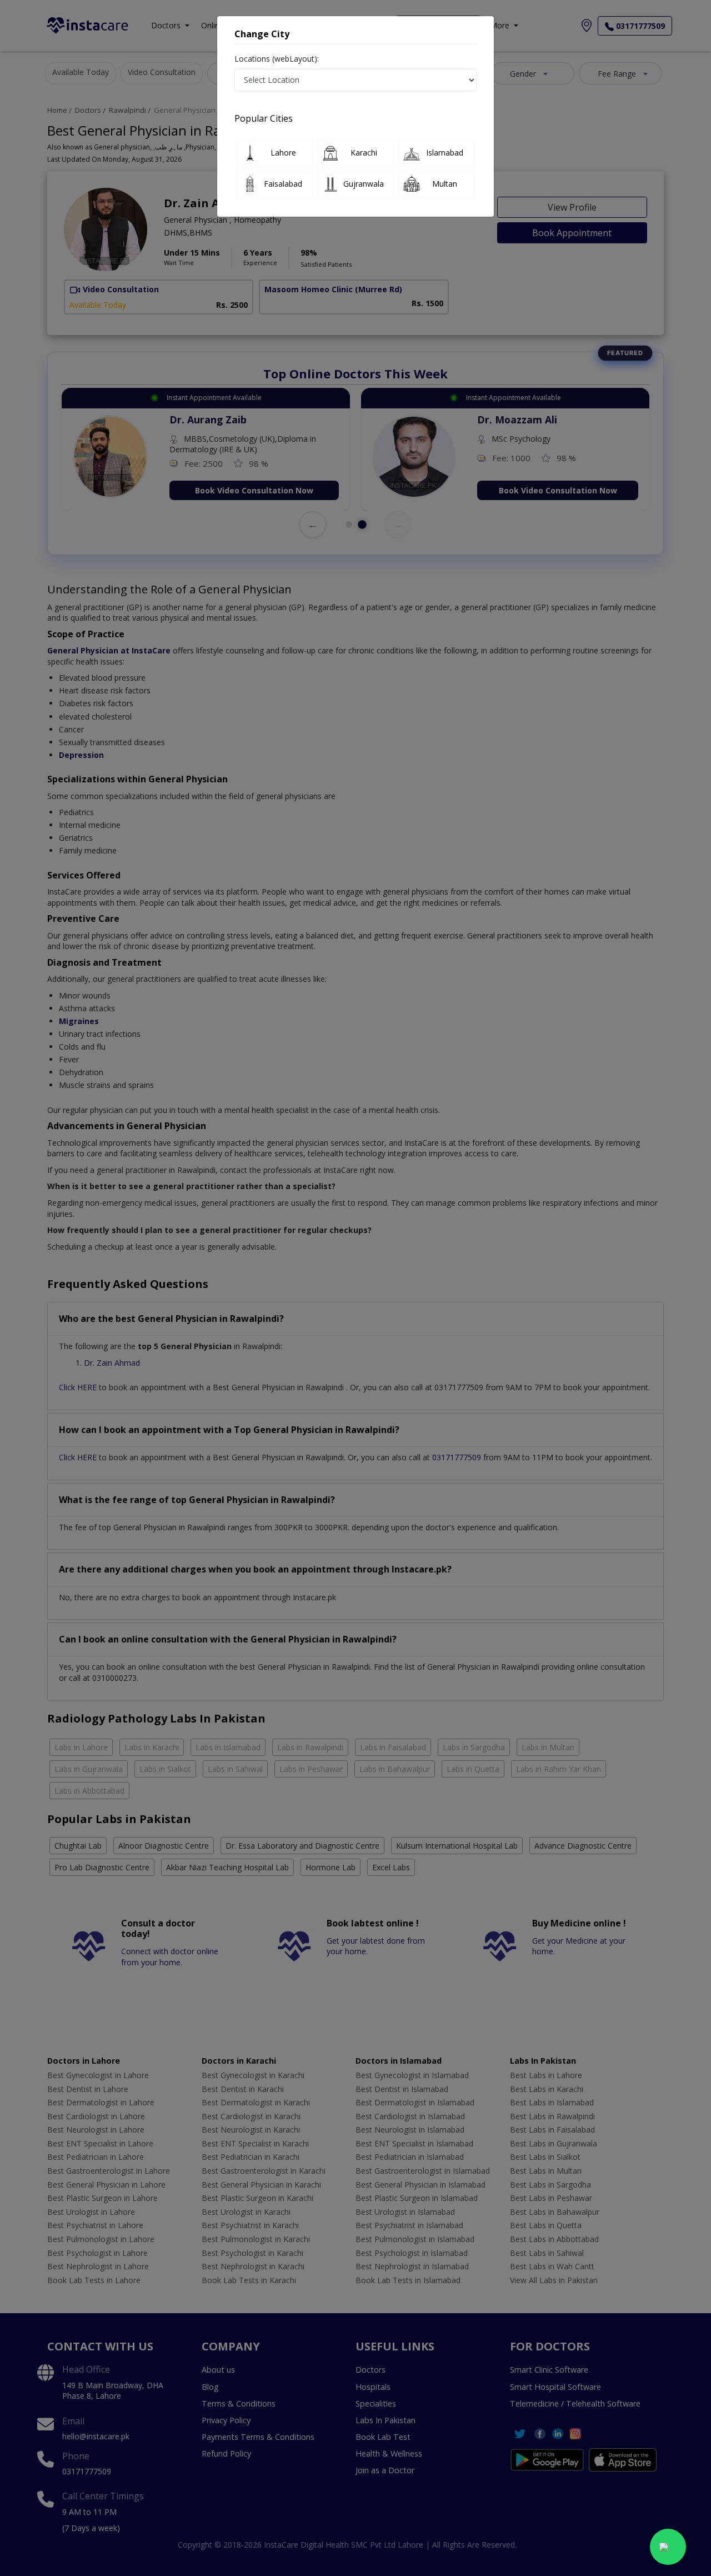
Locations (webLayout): (277, 59)
